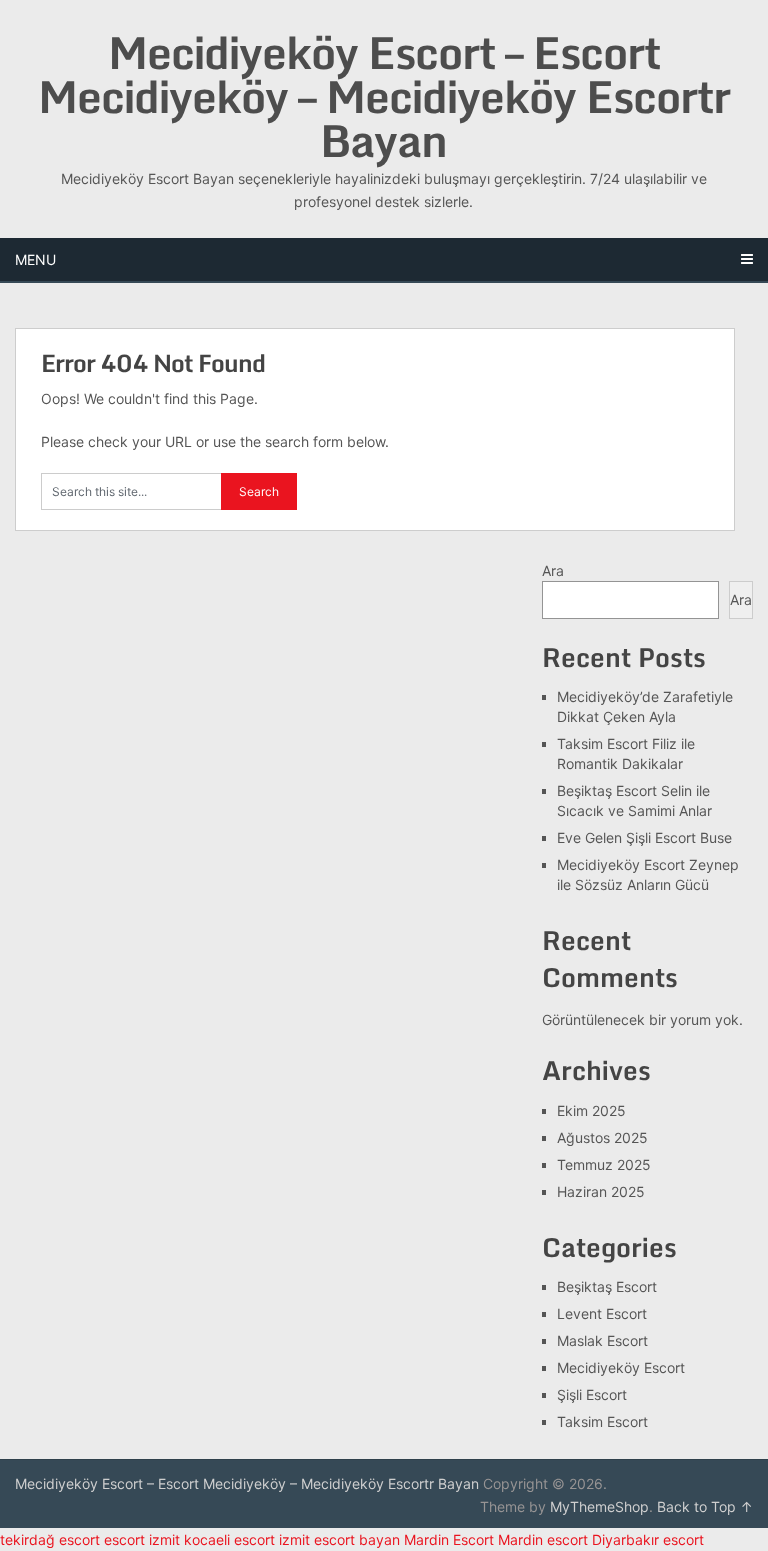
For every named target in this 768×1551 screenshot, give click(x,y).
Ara (553, 570)
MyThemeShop (599, 1506)
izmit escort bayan (339, 1539)
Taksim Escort (602, 1421)
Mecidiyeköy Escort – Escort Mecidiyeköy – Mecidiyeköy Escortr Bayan (384, 96)
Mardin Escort (449, 1539)
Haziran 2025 (601, 1191)
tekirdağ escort (50, 1539)
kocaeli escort (229, 1539)
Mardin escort (543, 1539)
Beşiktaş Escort (607, 1286)
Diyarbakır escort (648, 1539)
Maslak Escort (602, 1340)
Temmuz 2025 (604, 1164)
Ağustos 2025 (602, 1137)
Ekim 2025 (591, 1110)
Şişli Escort (592, 1394)
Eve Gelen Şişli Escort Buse (644, 837)
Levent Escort (602, 1313)
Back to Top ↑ (705, 1506)
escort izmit (142, 1539)
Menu (35, 259)
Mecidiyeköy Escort (621, 1367)
